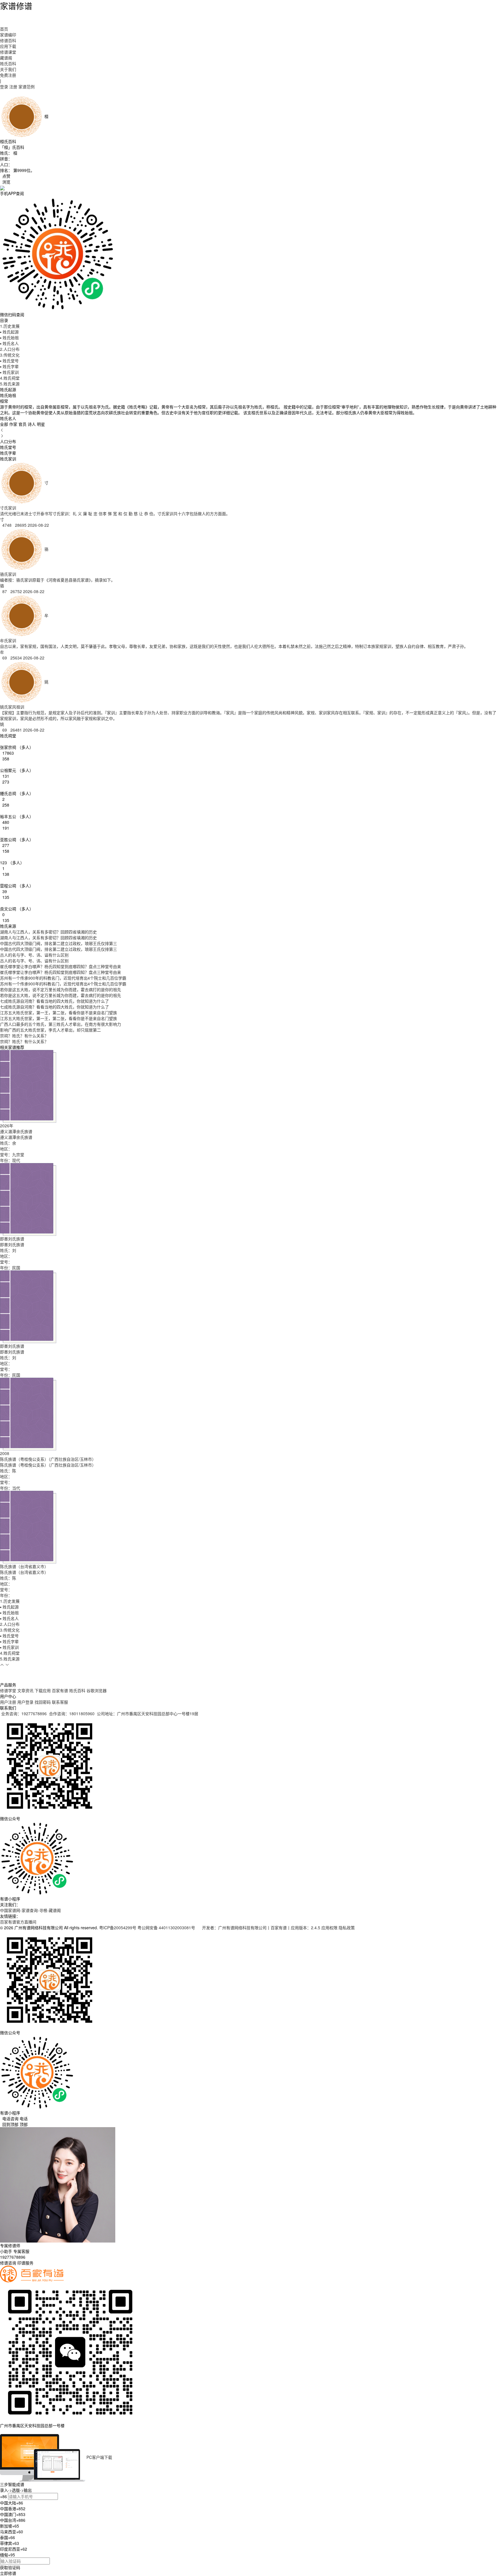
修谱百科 (8, 40)
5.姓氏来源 (10, 384)
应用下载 (8, 46)
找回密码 (43, 1702)
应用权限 (329, 1928)
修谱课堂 (8, 52)
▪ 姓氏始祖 (9, 338)
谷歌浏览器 (97, 1690)
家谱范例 (27, 87)
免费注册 (8, 75)
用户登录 (25, 1702)
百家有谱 (60, 1690)
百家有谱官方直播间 (18, 1922)
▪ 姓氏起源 (9, 332)
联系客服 (60, 1702)
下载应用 (43, 1690)
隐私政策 (347, 1928)
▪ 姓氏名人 (9, 343)
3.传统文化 (10, 355)
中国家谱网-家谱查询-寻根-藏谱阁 (30, 1910)
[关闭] (1, 2431)
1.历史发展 (10, 326)
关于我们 (8, 69)
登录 (4, 87)
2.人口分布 (10, 349)
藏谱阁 (6, 58)
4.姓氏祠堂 (10, 378)
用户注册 (8, 1702)
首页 (4, 29)
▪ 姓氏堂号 (9, 361)
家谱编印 (8, 35)
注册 (13, 87)
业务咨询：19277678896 (24, 1713)
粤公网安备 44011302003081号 (167, 1928)
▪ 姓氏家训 (9, 372)
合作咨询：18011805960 (72, 1713)
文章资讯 (25, 1690)
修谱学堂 (8, 1690)
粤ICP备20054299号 (118, 1928)
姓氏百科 (8, 63)
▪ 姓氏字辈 (9, 366)
